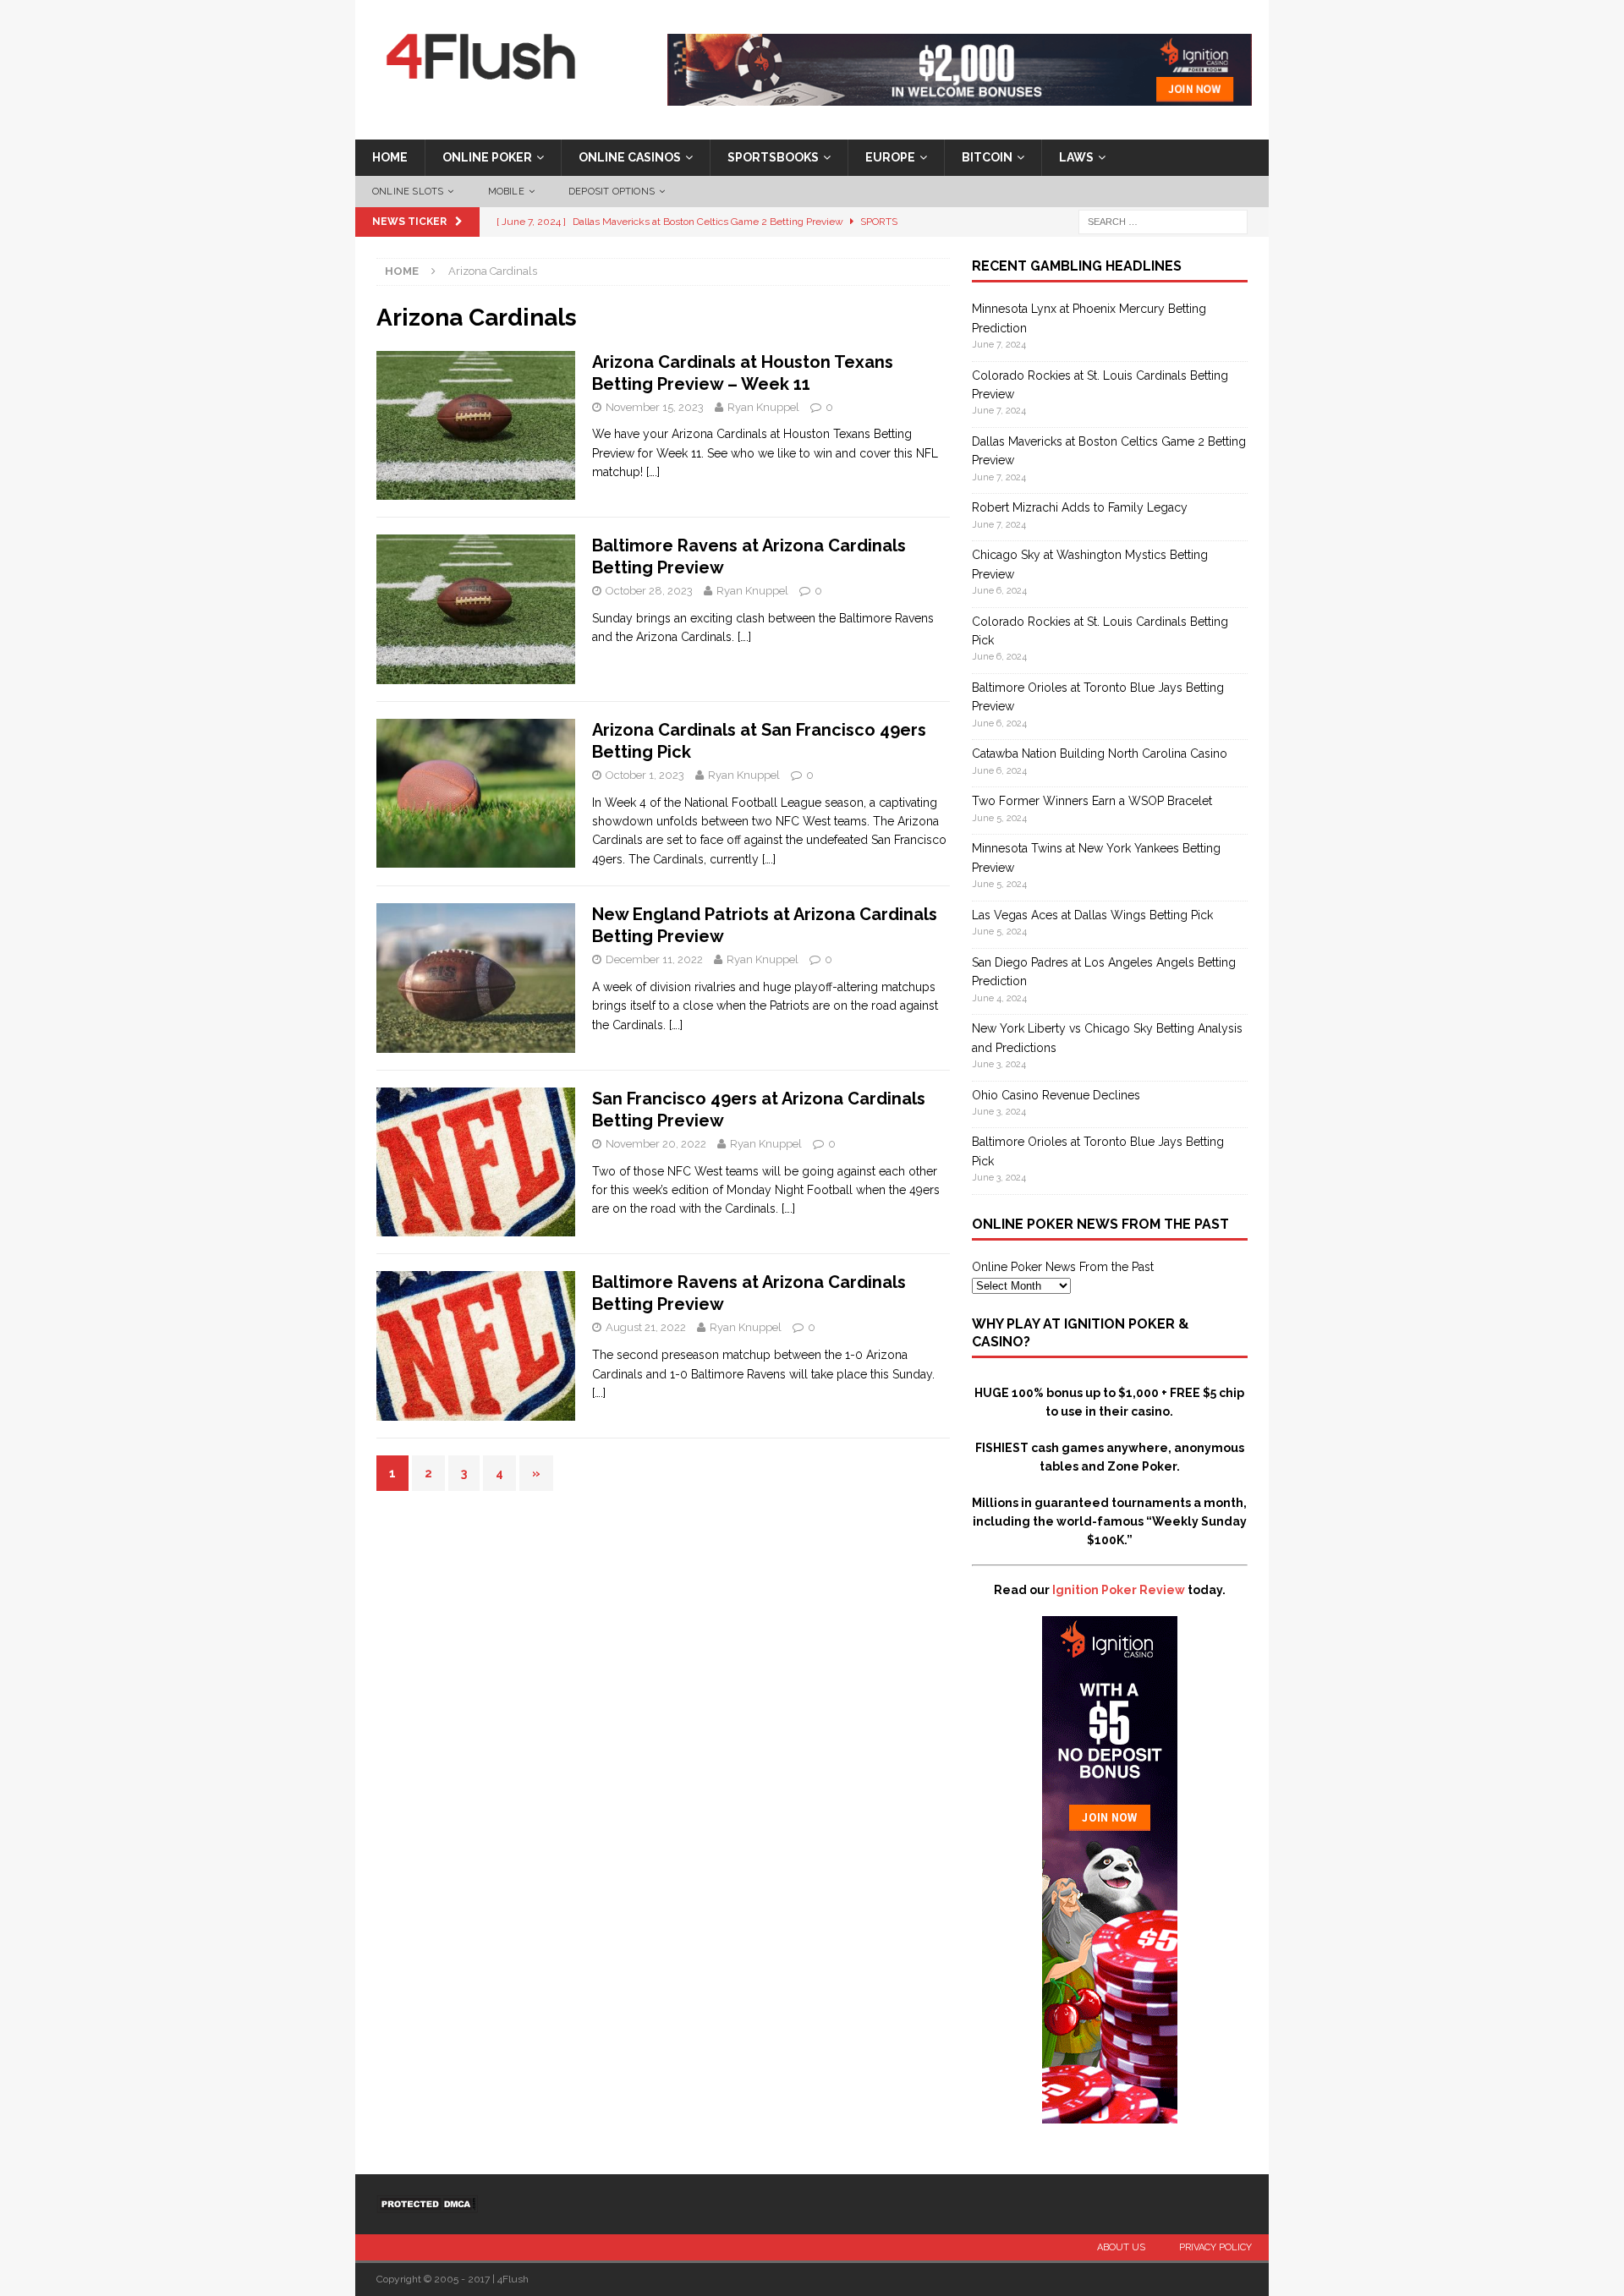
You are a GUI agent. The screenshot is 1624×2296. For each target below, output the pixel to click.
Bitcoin (987, 157)
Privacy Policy (1215, 2247)
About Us (1121, 2247)
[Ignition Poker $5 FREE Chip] (1110, 2114)
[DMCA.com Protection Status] (427, 2203)
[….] (653, 472)
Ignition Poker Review (1119, 1590)
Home (390, 157)
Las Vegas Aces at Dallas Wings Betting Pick (1092, 915)
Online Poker (487, 157)
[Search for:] (1163, 222)
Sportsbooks (773, 157)
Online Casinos (630, 157)
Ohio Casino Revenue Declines (1056, 1095)
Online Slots (408, 192)
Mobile (506, 192)
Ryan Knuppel (763, 407)
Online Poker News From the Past (1063, 1267)
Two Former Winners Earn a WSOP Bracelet (1092, 801)
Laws (1076, 157)
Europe (890, 157)
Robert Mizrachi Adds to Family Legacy (1080, 507)
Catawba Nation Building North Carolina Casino (1100, 753)
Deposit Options (612, 192)
